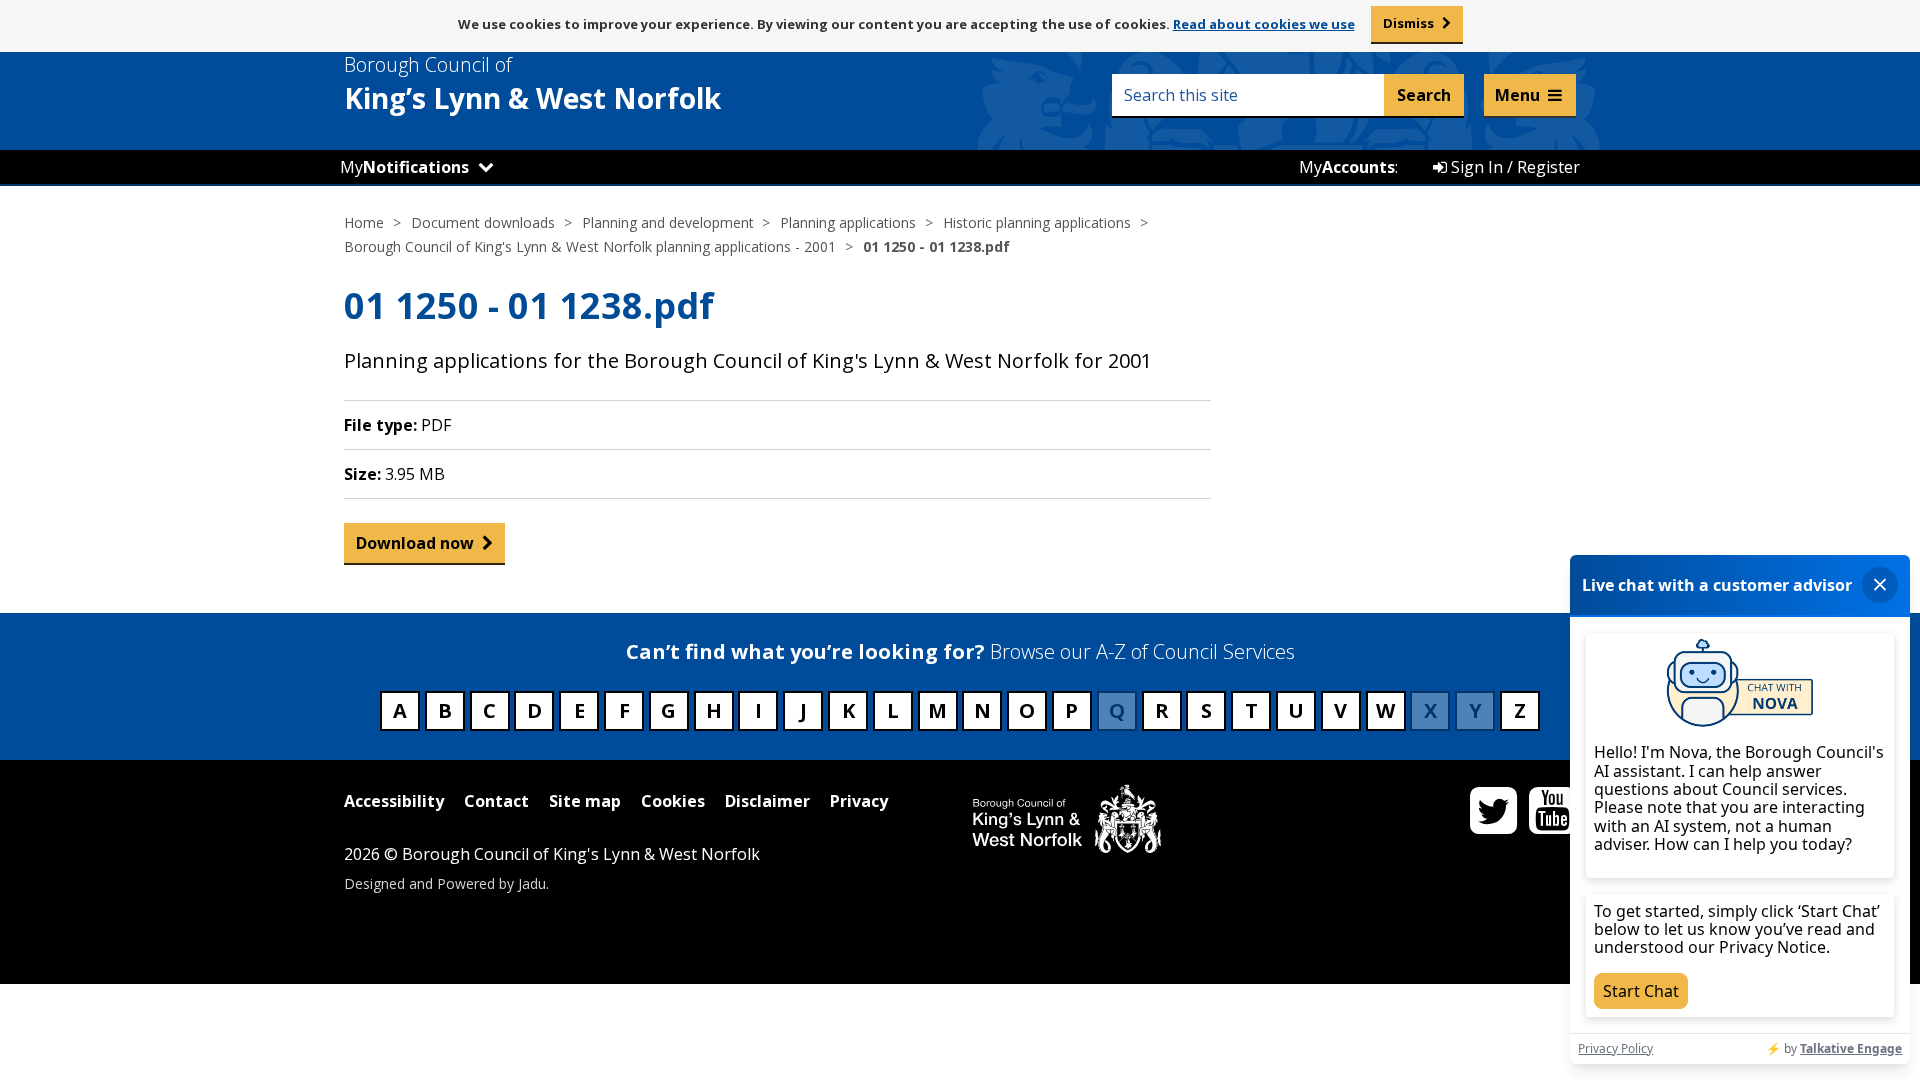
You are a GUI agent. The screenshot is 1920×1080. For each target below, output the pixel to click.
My (404, 167)
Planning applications (848, 222)
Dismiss (1408, 23)
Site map (585, 801)
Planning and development (668, 222)
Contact (496, 801)
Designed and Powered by (445, 883)
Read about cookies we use (1264, 24)
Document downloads (483, 222)
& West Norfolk (532, 84)
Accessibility (394, 801)
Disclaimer (767, 801)
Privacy (859, 801)
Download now (415, 543)
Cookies (673, 801)
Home (364, 222)
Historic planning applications (1037, 222)
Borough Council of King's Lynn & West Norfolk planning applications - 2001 (590, 246)
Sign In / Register (1513, 167)
